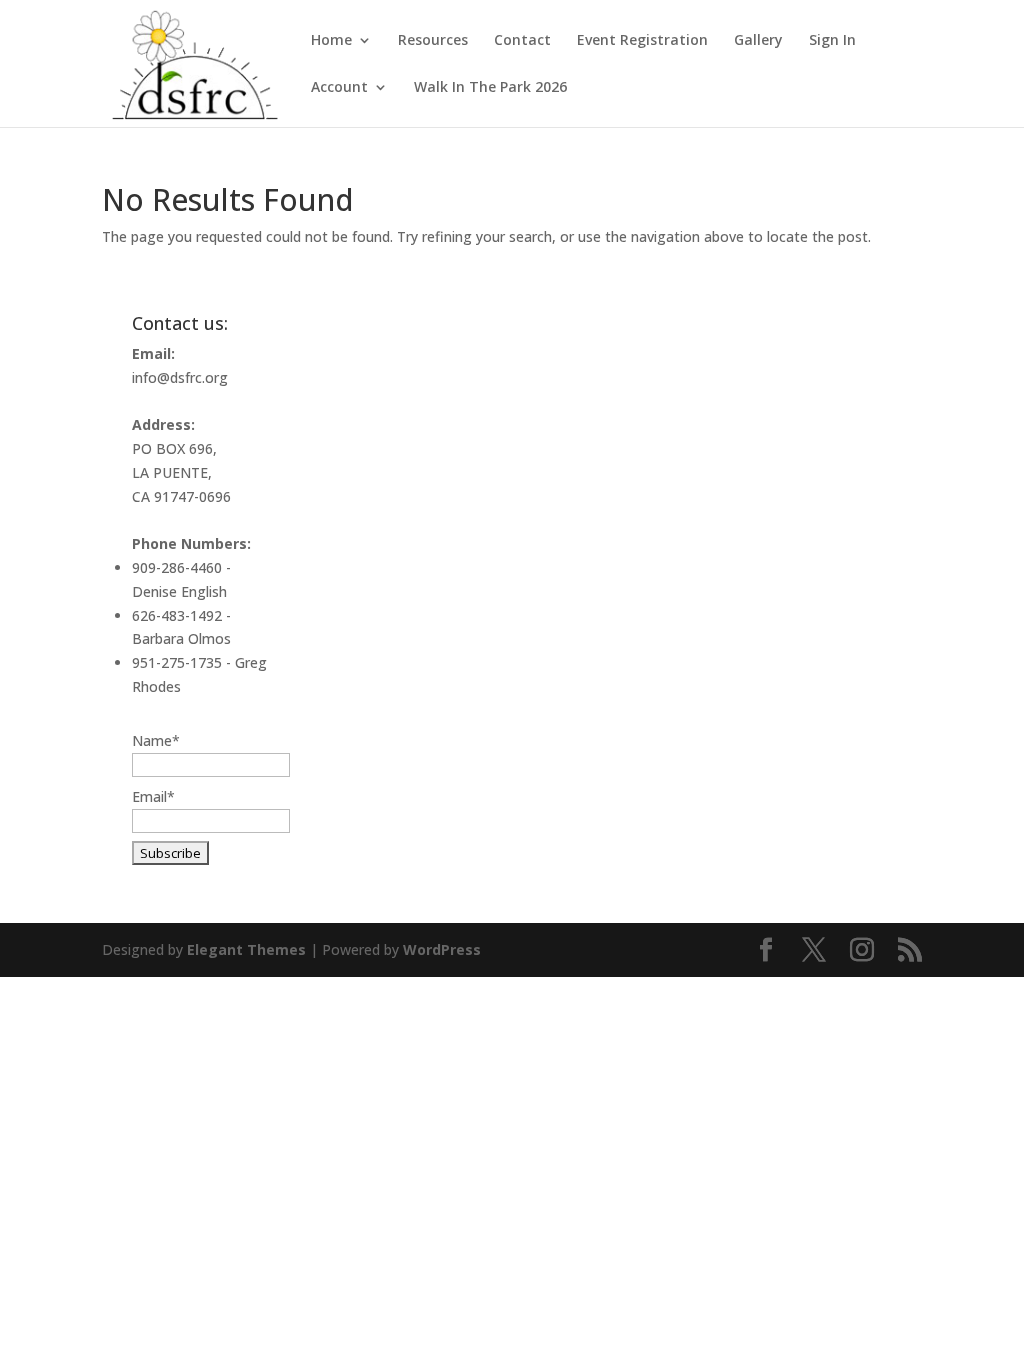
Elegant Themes (246, 949)
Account (339, 88)
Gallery (758, 41)
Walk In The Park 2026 (490, 88)
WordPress (442, 949)
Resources (433, 41)
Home (331, 41)
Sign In (832, 41)
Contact (522, 41)
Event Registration (642, 41)
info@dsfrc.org (180, 377)
